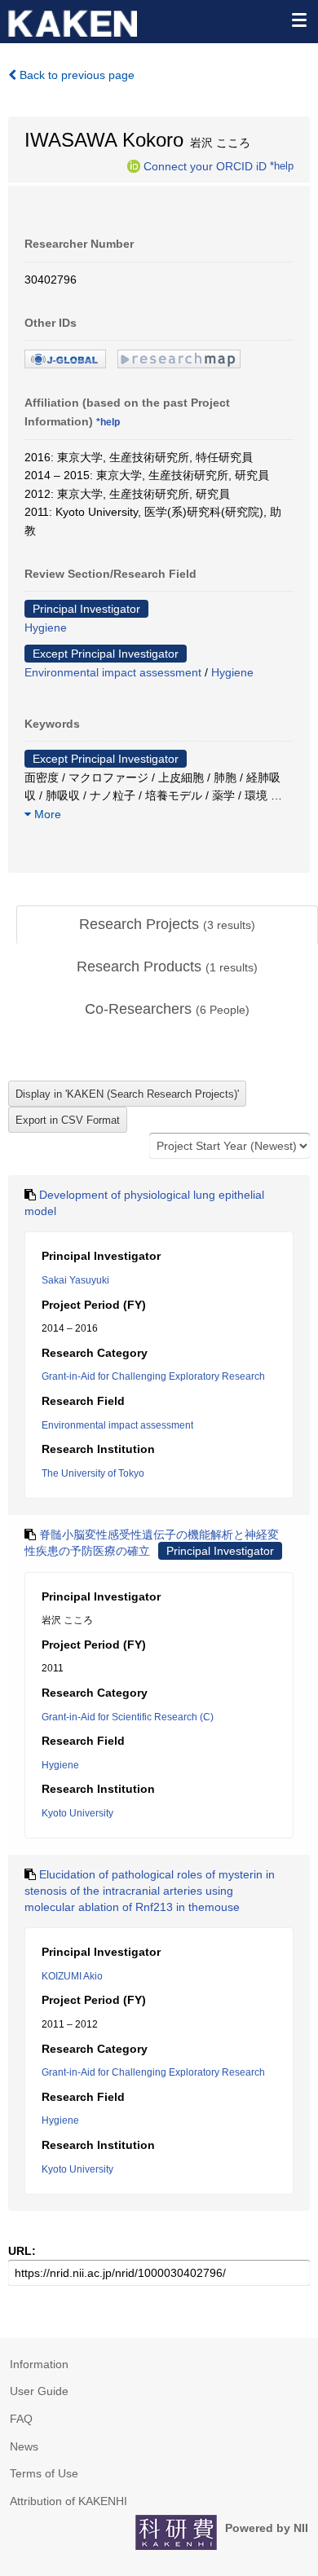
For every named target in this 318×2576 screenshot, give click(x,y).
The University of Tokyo (93, 1473)
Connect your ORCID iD (205, 165)
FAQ (21, 2419)
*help (282, 165)
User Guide (39, 2391)
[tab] (167, 925)
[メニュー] (298, 20)
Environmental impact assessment (113, 672)
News (24, 2446)
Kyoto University (77, 1813)
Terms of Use (44, 2473)
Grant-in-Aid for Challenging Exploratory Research (153, 1376)
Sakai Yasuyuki (75, 1280)
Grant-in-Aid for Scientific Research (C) (128, 1717)
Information (39, 2364)
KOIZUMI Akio (72, 1976)
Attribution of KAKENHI (68, 2501)
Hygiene (46, 627)
